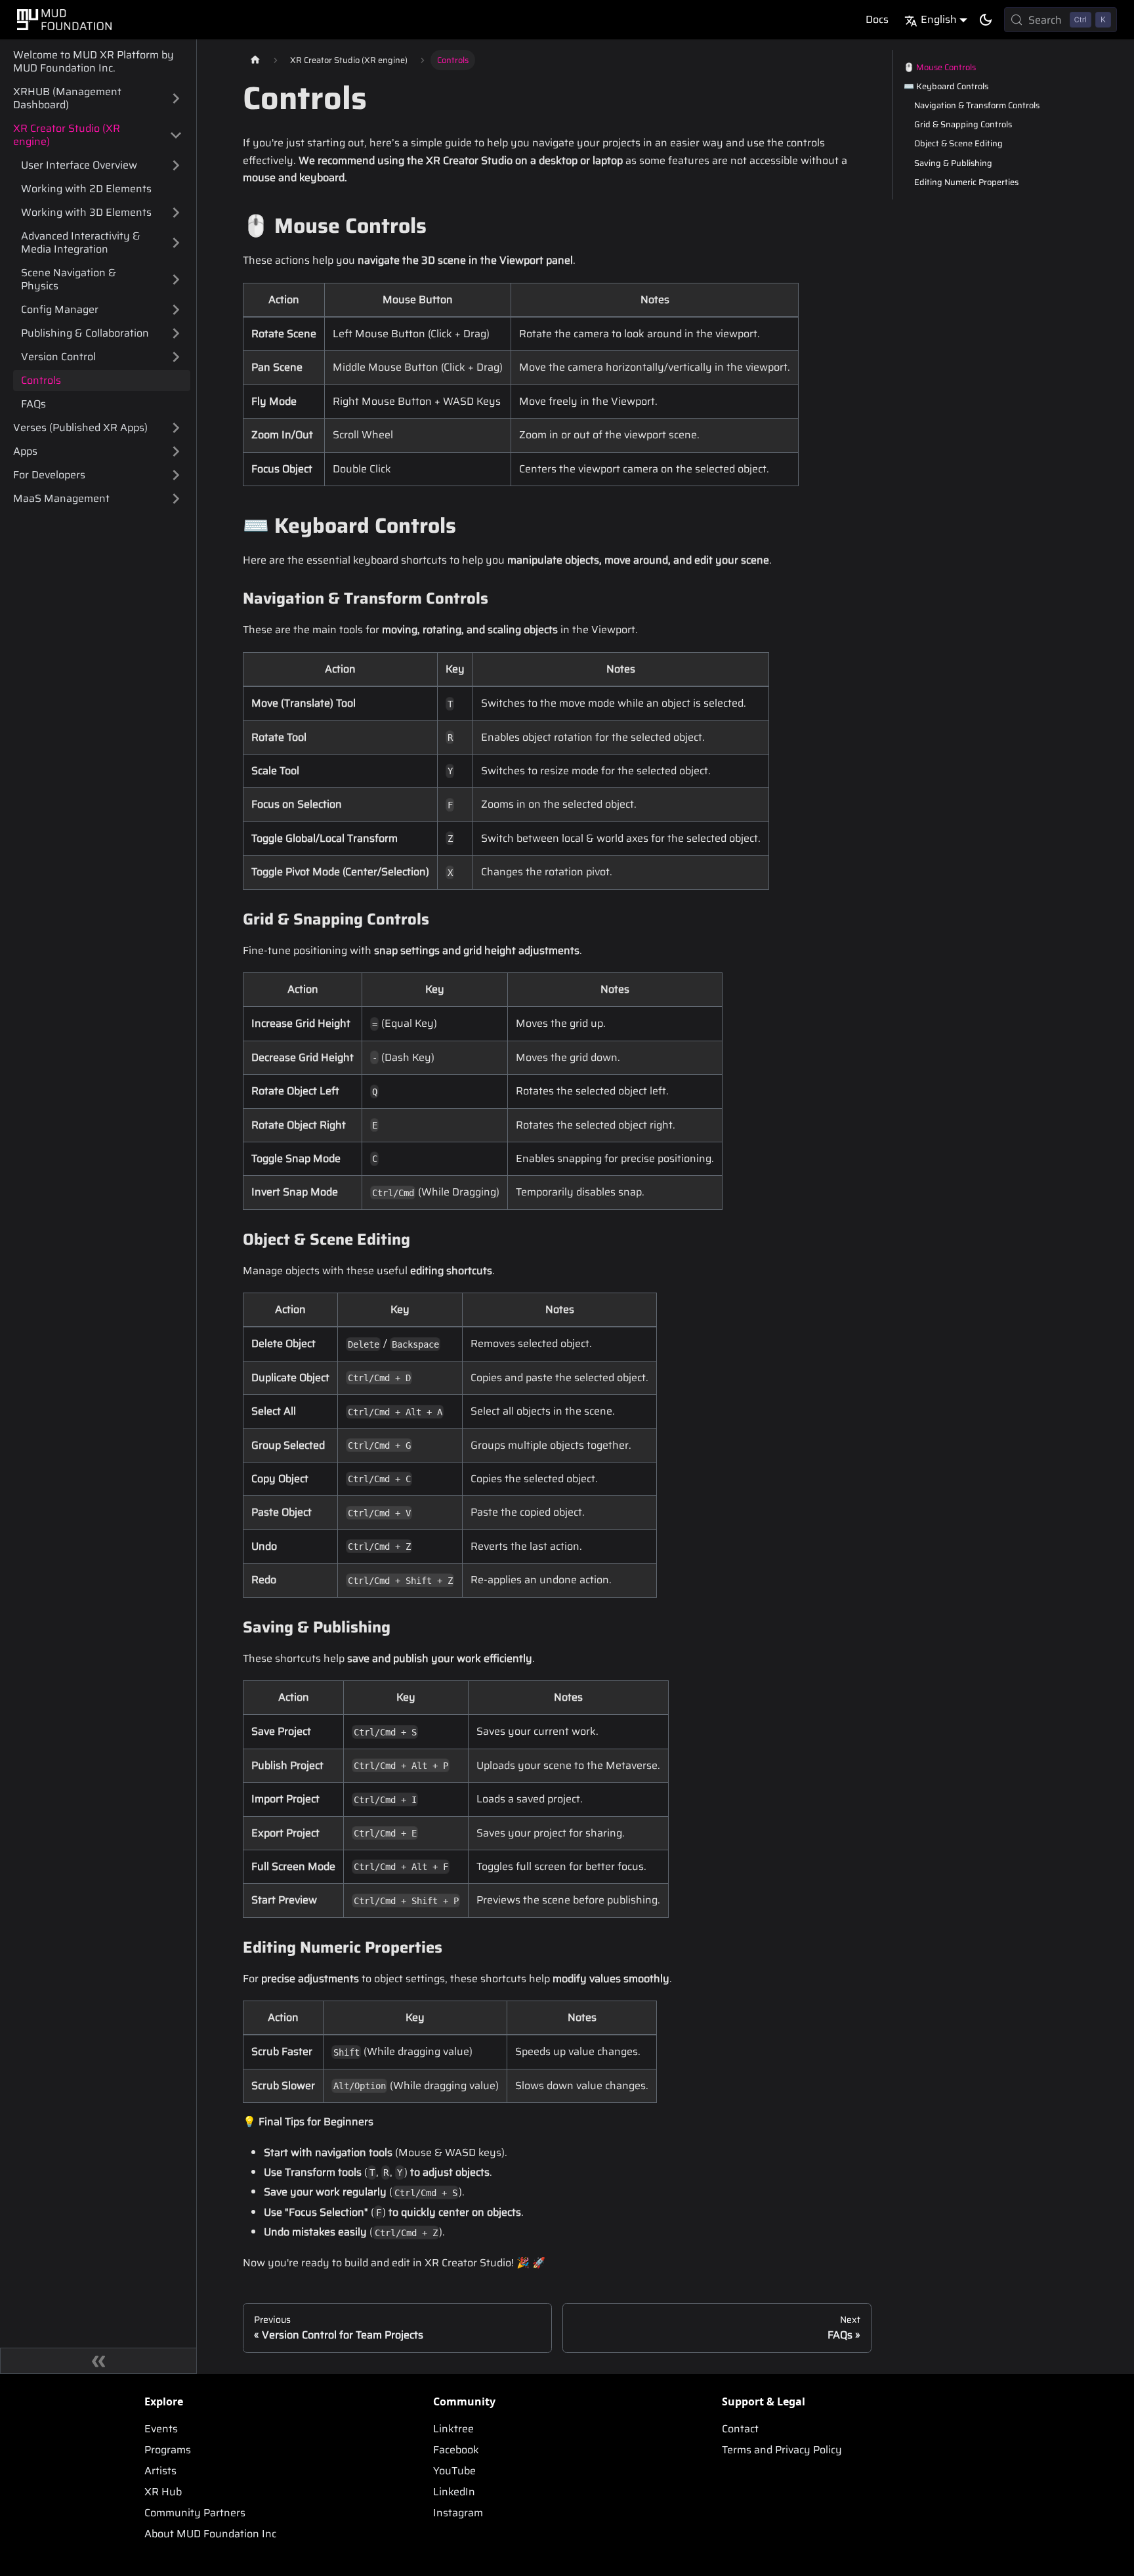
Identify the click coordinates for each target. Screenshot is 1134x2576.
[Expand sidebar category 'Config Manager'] (176, 310)
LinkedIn (454, 2492)
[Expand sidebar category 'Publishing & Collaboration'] (176, 333)
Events (161, 2429)
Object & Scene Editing (958, 143)
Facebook (456, 2450)
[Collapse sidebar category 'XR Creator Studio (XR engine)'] (176, 135)
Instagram (458, 2513)
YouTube (454, 2471)
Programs (168, 2450)
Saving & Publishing (953, 163)
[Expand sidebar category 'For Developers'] (176, 475)
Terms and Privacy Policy (782, 2450)
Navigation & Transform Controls (977, 105)
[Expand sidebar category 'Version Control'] (176, 357)
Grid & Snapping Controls (963, 124)
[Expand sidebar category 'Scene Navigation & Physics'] (176, 280)
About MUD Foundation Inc (210, 2534)
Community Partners (195, 2513)
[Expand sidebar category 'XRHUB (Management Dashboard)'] (176, 98)
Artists (160, 2471)
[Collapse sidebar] (98, 2361)
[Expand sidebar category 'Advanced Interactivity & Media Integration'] (176, 243)
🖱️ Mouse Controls (940, 67)
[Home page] (255, 60)
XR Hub (163, 2492)
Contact (740, 2429)
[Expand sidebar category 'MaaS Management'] (176, 499)
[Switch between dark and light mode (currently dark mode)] (986, 20)
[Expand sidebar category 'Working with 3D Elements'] (176, 213)
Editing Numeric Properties (966, 182)
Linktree (453, 2429)
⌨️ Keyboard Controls (946, 86)
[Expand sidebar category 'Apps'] (176, 451)
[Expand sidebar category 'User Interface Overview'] (176, 165)
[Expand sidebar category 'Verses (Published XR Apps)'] (176, 428)
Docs (877, 19)
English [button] (939, 19)
